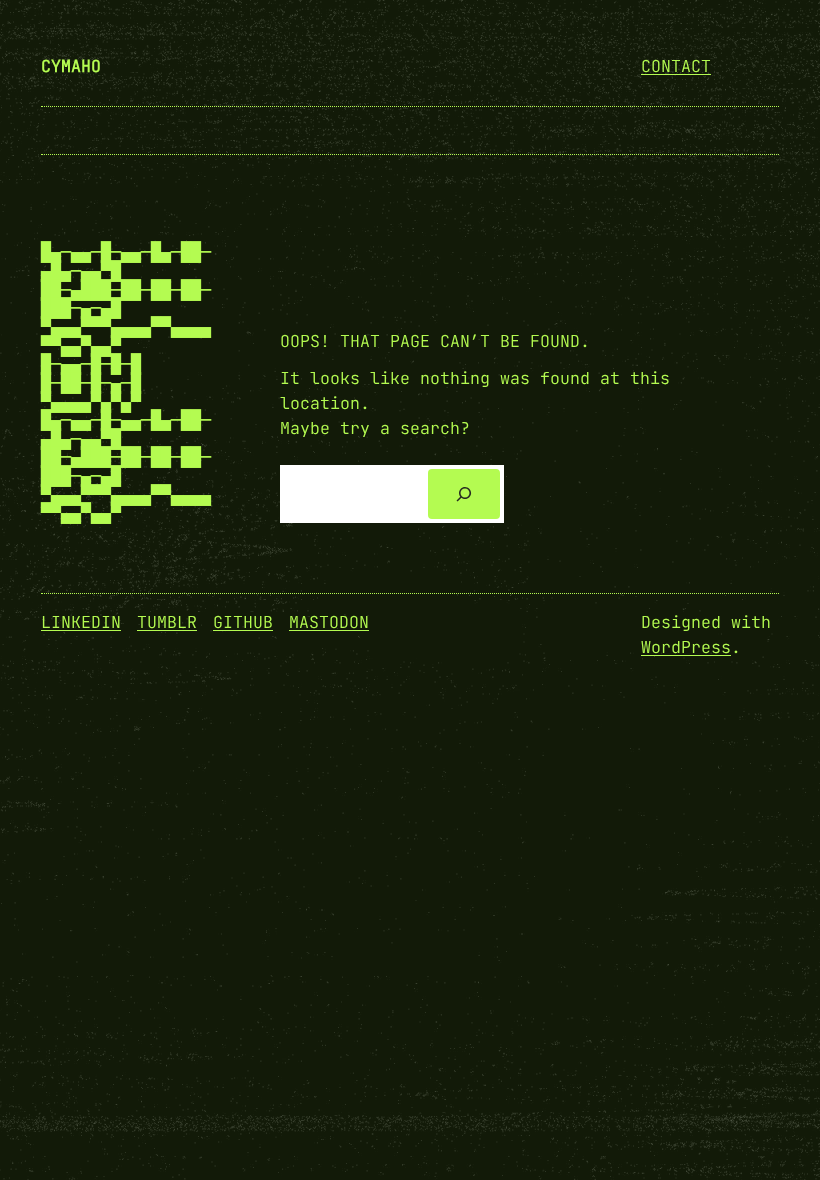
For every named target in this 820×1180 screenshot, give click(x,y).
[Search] (464, 494)
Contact (676, 66)
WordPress (686, 647)
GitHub (243, 622)
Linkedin (81, 622)
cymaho (71, 66)
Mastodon (329, 622)
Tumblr (167, 622)
